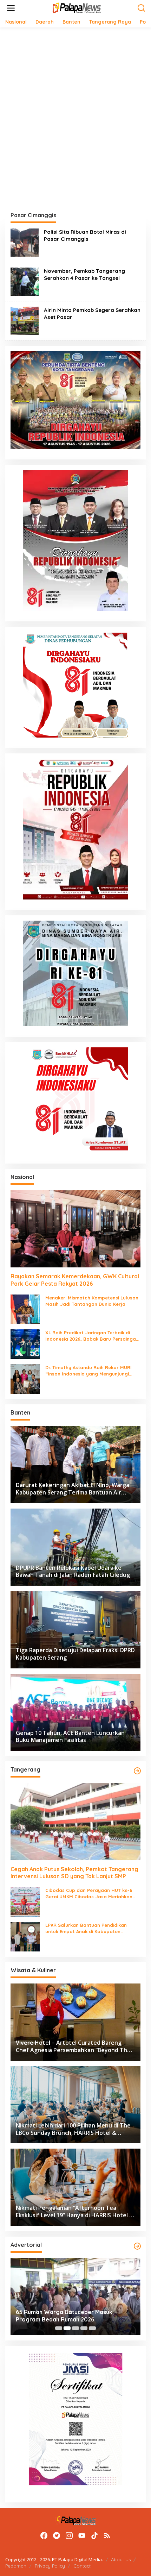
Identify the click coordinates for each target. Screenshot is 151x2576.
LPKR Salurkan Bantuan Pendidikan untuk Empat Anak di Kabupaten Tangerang (86, 1928)
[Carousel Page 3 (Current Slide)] (75, 2328)
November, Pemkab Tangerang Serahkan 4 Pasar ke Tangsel (84, 274)
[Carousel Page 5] (92, 2328)
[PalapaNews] (77, 8)
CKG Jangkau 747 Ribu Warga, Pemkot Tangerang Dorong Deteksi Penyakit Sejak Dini (88, 2316)
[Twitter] (57, 2536)
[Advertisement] (75, 112)
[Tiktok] (94, 2536)
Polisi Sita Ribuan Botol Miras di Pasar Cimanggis (85, 235)
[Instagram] (69, 2536)
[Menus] (11, 8)
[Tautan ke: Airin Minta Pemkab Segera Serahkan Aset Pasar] (25, 320)
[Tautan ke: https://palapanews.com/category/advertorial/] (137, 2246)
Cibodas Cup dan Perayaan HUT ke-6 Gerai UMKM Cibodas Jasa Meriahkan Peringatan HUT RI (89, 1894)
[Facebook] (44, 2536)
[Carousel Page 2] (67, 2328)
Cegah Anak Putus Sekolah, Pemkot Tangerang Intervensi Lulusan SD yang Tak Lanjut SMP (74, 1873)
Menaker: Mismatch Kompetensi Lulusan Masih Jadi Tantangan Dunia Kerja (92, 1301)
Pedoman (16, 2566)
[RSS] (107, 2536)
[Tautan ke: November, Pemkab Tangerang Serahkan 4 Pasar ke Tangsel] (25, 281)
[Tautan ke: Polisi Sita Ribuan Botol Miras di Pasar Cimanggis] (25, 242)
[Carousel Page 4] (84, 2328)
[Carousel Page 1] (59, 2328)
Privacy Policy (50, 2566)
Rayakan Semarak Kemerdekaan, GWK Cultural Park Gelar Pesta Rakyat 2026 (75, 1280)
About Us (121, 2559)
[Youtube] (82, 2536)
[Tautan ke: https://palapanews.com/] (137, 1771)
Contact (82, 2566)
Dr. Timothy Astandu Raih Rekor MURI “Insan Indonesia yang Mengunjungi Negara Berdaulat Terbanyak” (88, 1371)
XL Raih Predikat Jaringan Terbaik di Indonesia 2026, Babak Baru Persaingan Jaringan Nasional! (92, 1336)
